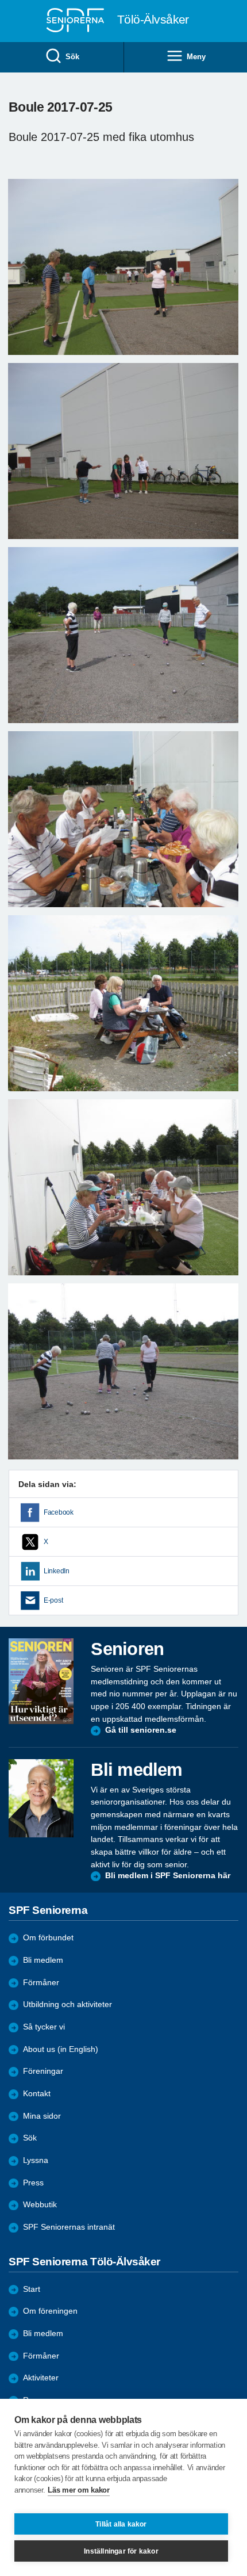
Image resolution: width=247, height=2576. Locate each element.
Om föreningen (50, 2311)
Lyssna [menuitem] (36, 2160)
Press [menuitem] (33, 2183)
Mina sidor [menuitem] (42, 2116)
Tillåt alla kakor (121, 2524)
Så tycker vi (44, 2027)
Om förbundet (48, 1938)
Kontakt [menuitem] (37, 2094)
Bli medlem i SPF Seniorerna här (168, 1876)
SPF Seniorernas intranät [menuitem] (69, 2227)
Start (32, 2289)
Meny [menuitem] (196, 57)
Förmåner (41, 1983)
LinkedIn (57, 1571)
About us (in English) (61, 2049)
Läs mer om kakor (78, 2490)
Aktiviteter (41, 2378)
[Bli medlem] (41, 1798)
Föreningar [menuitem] (43, 2071)
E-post (53, 1600)
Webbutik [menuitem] (40, 2205)
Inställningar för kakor (121, 2551)
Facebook (59, 1512)
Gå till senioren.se (141, 1730)
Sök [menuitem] (72, 57)
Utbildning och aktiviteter (67, 2004)
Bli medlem (43, 1960)
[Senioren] (41, 1681)
